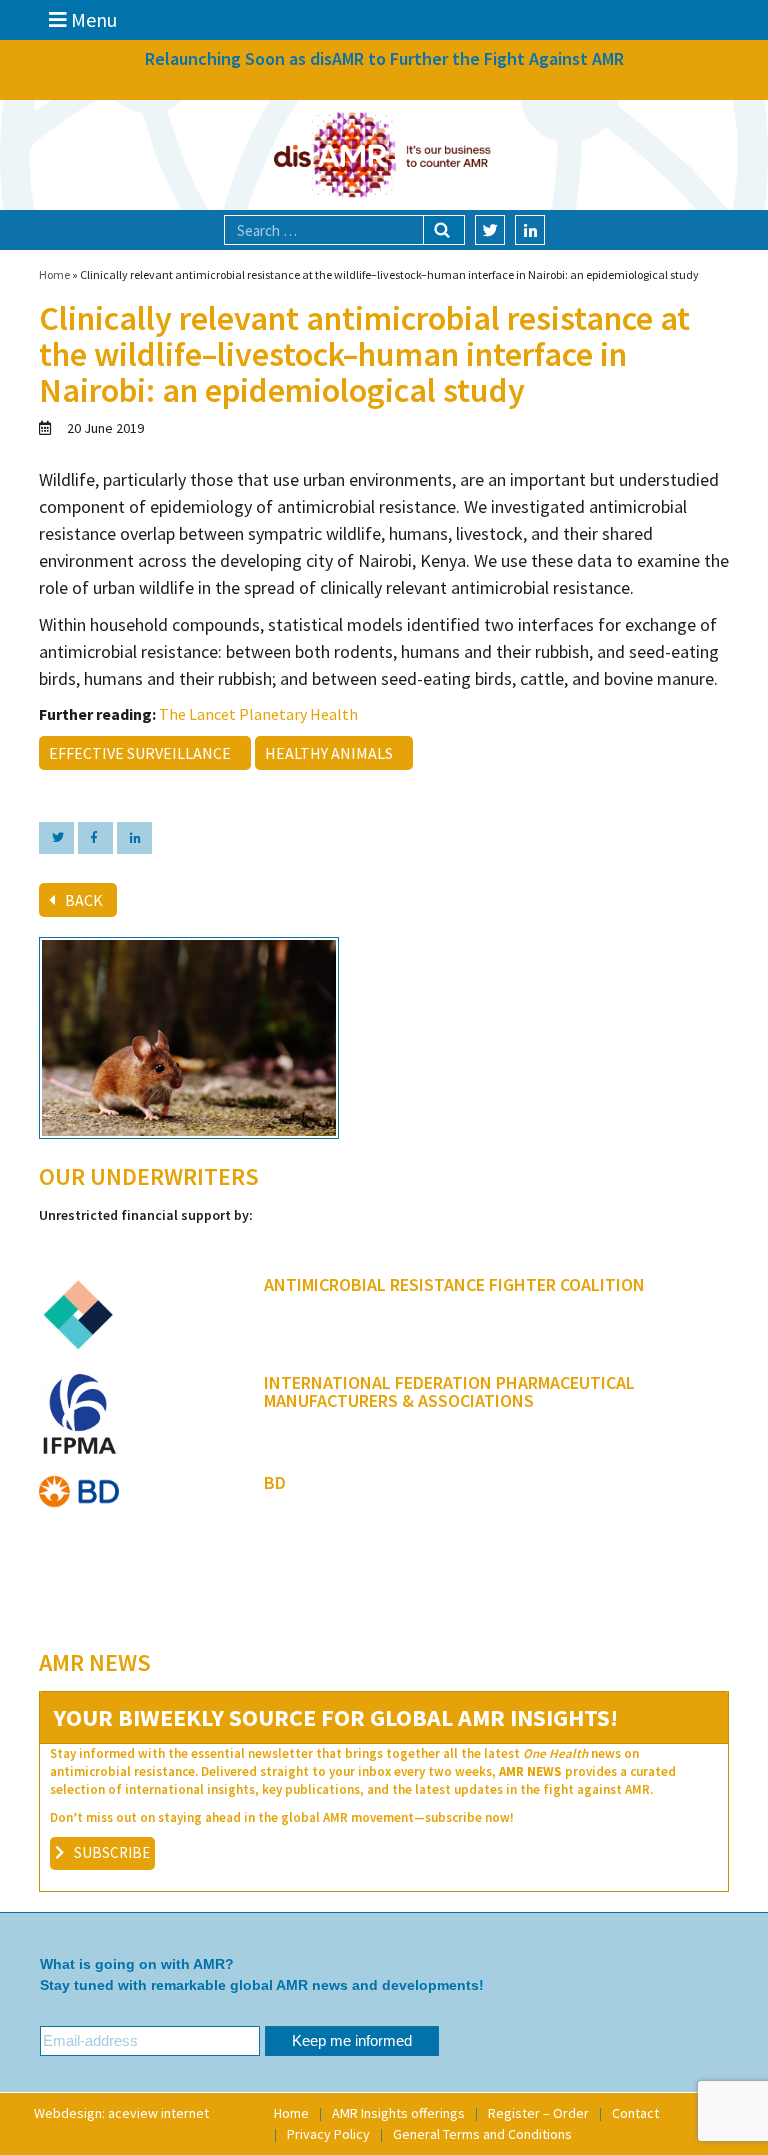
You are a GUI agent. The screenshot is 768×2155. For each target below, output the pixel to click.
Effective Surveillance (143, 753)
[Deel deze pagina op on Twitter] (56, 838)
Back (84, 900)
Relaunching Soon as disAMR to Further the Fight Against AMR (384, 58)
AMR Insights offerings (398, 2113)
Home (54, 274)
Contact (635, 2113)
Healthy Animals (332, 753)
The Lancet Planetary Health (258, 714)
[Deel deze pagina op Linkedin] (134, 838)
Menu (92, 19)
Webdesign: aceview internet (121, 2113)
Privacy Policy (328, 2134)
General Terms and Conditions (482, 2134)
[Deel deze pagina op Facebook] (95, 838)
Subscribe (112, 1852)
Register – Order (538, 2113)
